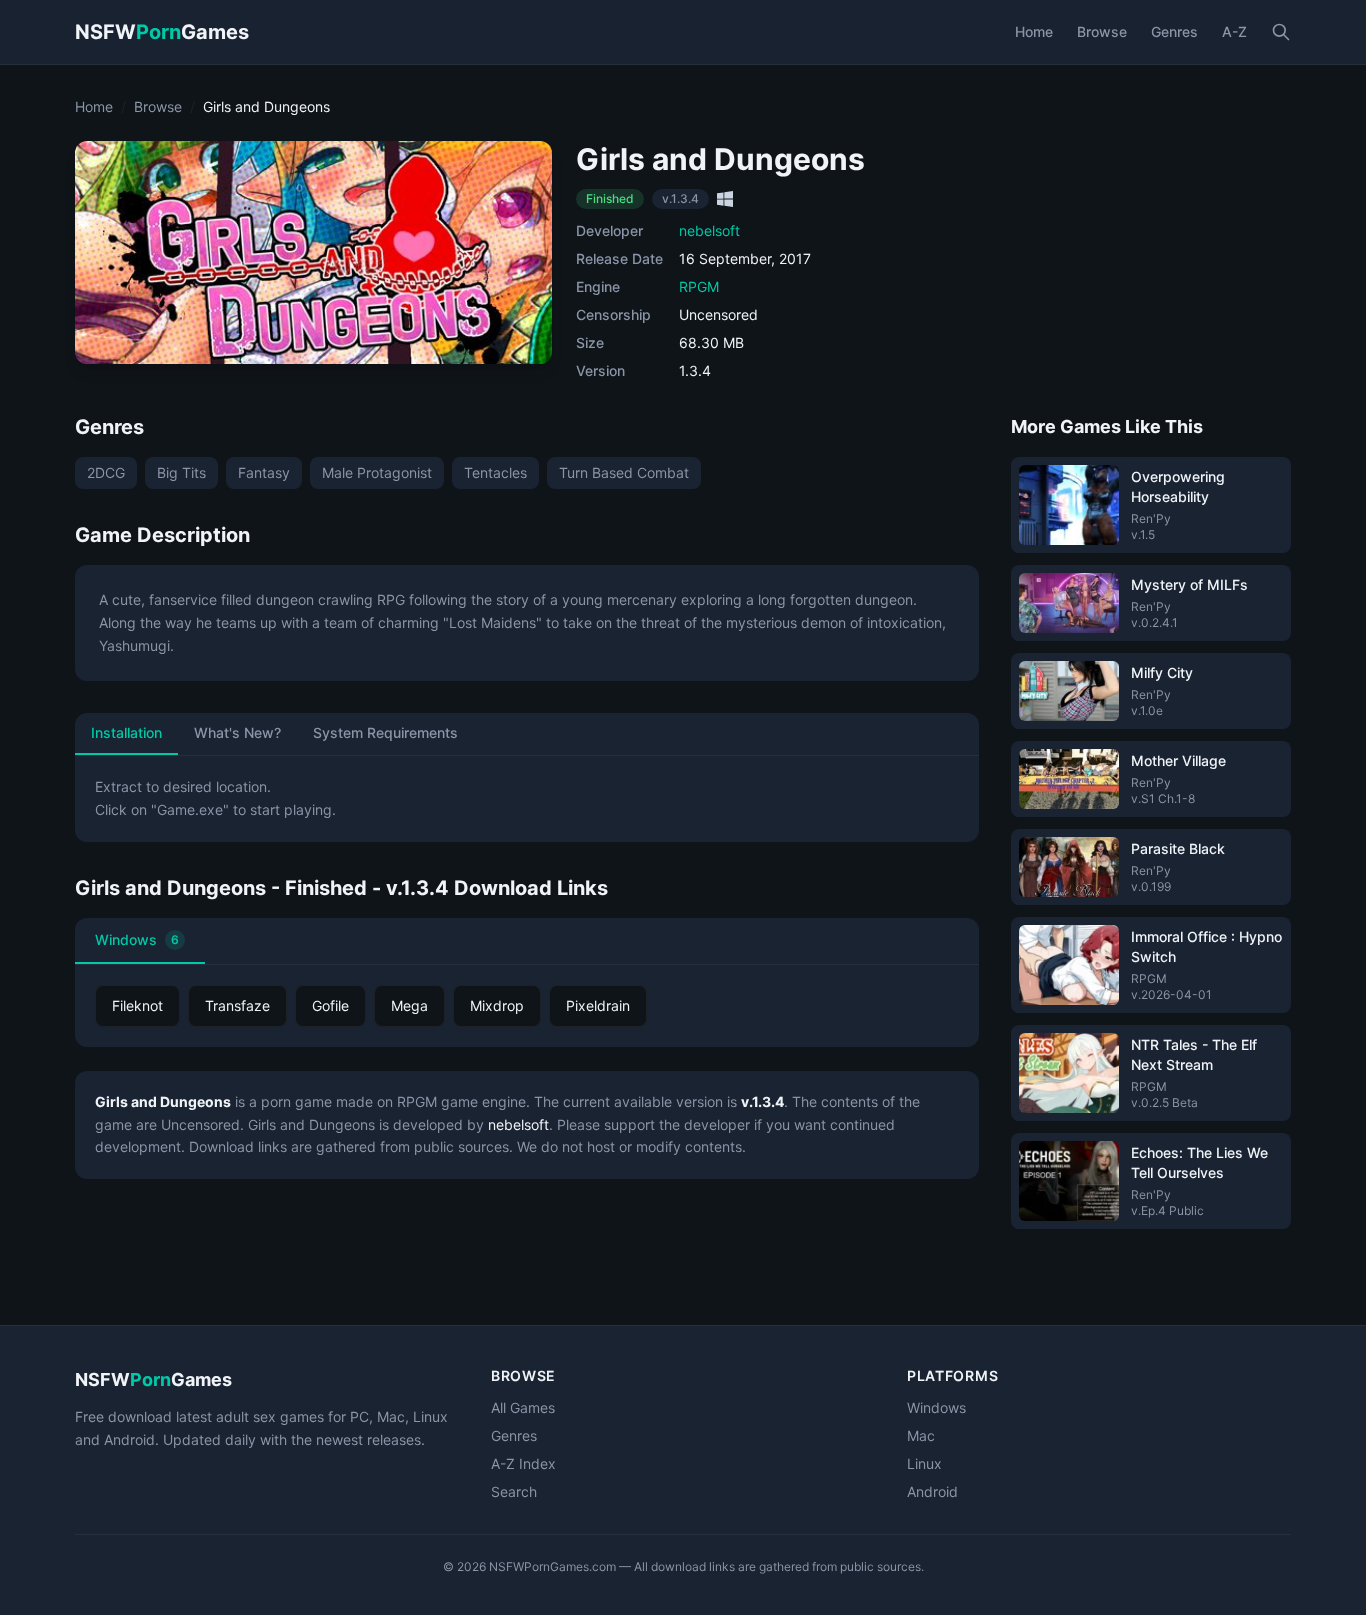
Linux (924, 1463)
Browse (1102, 31)
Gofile (330, 1005)
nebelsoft (709, 230)
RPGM (699, 286)
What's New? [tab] (237, 732)
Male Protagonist (377, 472)
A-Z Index (523, 1463)
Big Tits (181, 472)
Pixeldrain (598, 1005)
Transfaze (237, 1005)
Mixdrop (497, 1005)
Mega (409, 1005)
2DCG (106, 472)
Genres (1174, 31)
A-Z (1234, 31)
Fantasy (264, 472)
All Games (523, 1407)
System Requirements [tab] (385, 732)
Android (932, 1491)
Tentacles (495, 472)
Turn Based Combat (624, 472)
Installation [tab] (126, 732)
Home (1034, 31)
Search (514, 1491)
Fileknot (137, 1005)
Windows (137, 939)
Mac (921, 1435)
